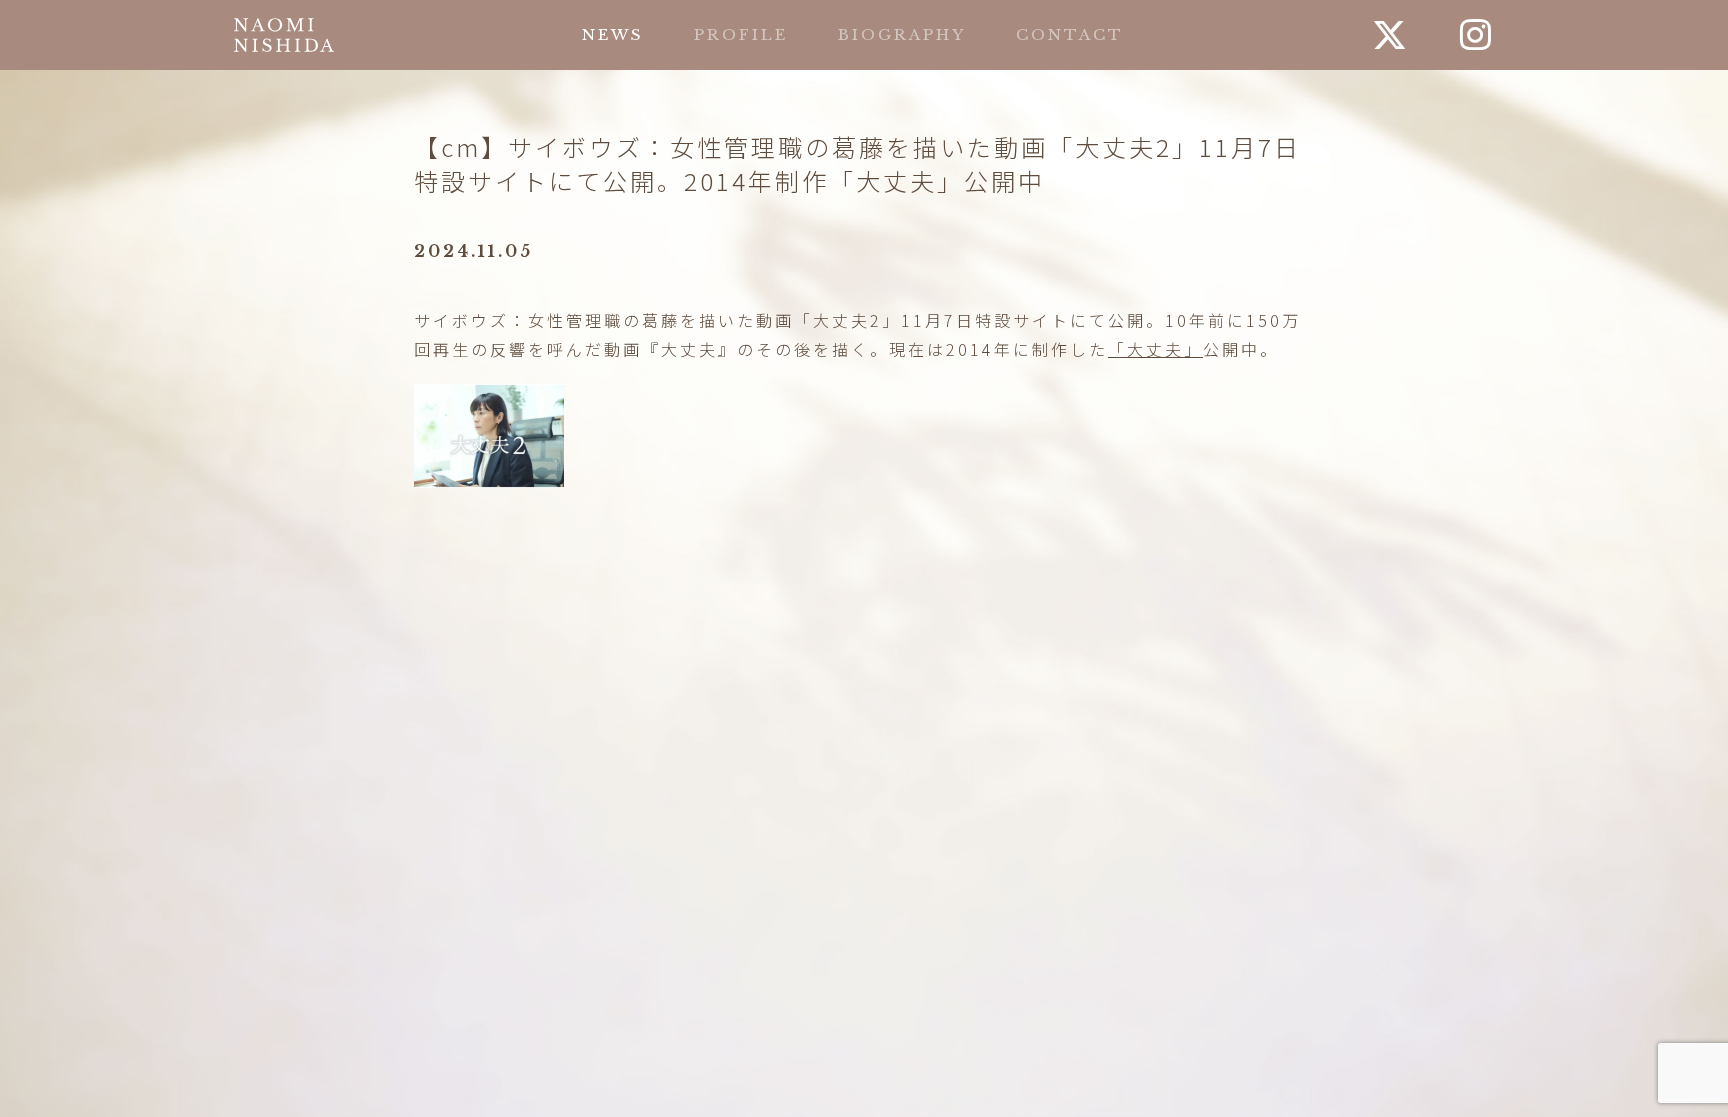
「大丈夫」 (1155, 349)
